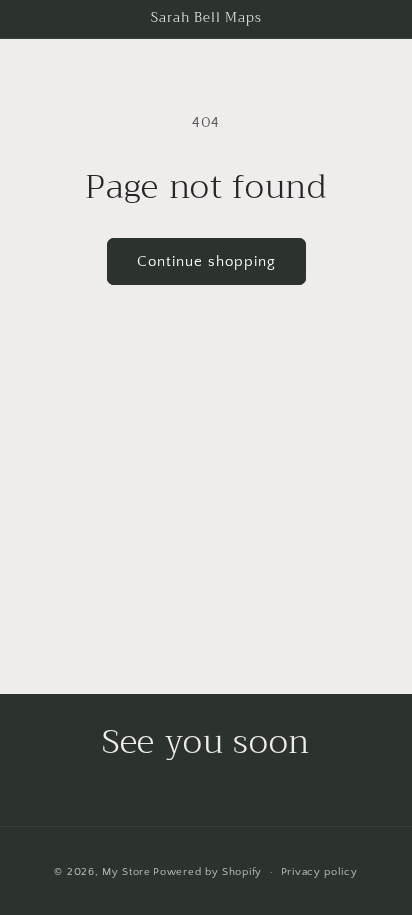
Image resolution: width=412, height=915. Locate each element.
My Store (126, 872)
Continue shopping (206, 261)
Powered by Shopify (207, 872)
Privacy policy (319, 872)
